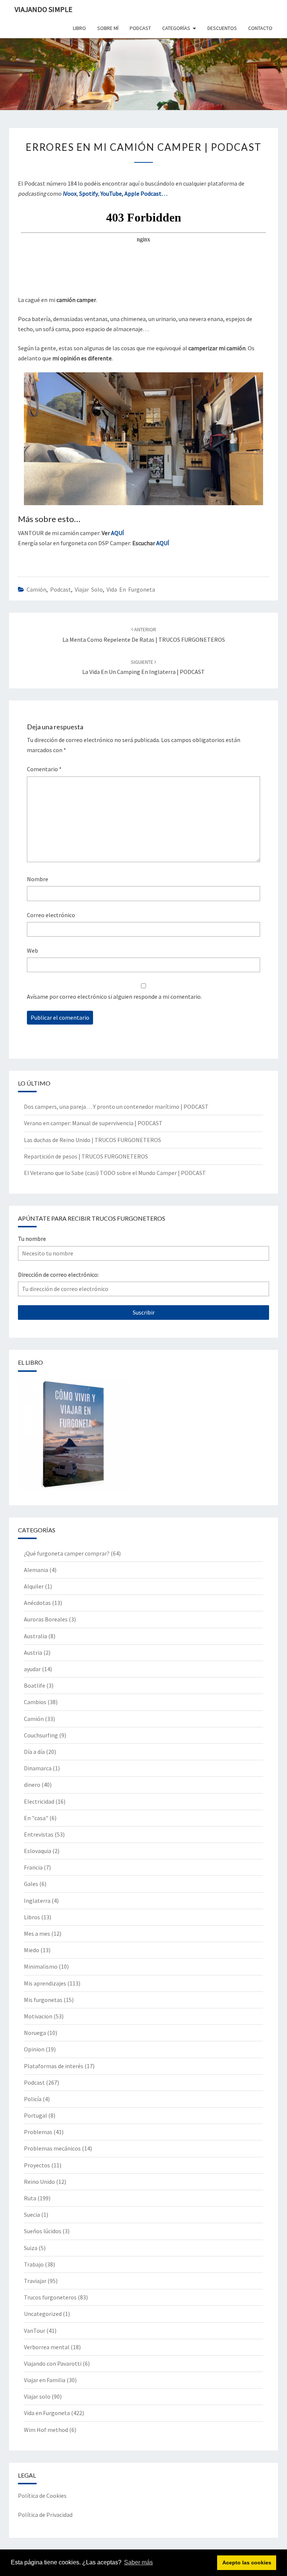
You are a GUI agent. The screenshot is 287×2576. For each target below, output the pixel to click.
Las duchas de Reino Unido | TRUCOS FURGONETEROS (92, 1140)
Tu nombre (32, 1239)
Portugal (36, 2115)
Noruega (35, 2033)
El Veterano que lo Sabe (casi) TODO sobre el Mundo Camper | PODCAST (115, 1173)
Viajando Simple (44, 9)
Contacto (260, 28)
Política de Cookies (42, 2496)
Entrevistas (39, 1834)
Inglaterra (37, 1901)
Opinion (34, 2049)
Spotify (89, 193)
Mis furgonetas (43, 2000)
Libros (32, 1917)
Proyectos (37, 2165)
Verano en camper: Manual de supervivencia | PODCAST (93, 1123)
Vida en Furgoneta (131, 589)
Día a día (34, 1752)
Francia (33, 1867)
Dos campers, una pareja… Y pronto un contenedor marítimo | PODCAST (116, 1107)
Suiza (31, 2248)
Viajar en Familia (45, 2380)
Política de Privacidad (45, 2515)
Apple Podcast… (146, 193)
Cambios (35, 1702)
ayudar (32, 1669)
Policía (33, 2099)
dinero (32, 1785)
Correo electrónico (51, 915)
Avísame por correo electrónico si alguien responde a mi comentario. (114, 996)
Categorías (176, 28)
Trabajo (34, 2264)
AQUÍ (118, 533)
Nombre (38, 879)
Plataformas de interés (54, 2066)
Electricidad (39, 1801)
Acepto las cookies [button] (247, 2563)
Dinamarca (38, 1768)
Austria (33, 1652)
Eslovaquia (38, 1851)
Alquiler (34, 1586)
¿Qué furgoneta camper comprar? (67, 1553)
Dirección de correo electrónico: (58, 1275)
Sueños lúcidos (43, 2231)
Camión (36, 589)
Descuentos (222, 28)
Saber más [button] (138, 2562)
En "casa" (36, 1818)
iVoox (70, 193)
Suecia (32, 2215)
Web (33, 950)
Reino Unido (39, 2182)
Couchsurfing (41, 1735)
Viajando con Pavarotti (53, 2363)
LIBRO (79, 28)
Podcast (61, 589)
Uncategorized (43, 2314)
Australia (36, 1636)
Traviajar (35, 2281)
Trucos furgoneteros (50, 2297)
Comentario (44, 769)
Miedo (32, 1950)
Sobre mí (108, 28)
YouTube (111, 193)
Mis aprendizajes (45, 1983)
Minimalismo (41, 1966)
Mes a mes (37, 1933)
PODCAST (140, 28)
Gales (31, 1884)
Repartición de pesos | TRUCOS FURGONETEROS (86, 1156)
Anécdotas (37, 1603)
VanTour (35, 2331)
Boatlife (35, 1685)
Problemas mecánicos (52, 2148)
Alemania (36, 1570)
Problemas (38, 2132)
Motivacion (38, 2016)
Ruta (30, 2198)
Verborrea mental (47, 2347)
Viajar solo (89, 589)
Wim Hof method (46, 2430)
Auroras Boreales (46, 1619)
